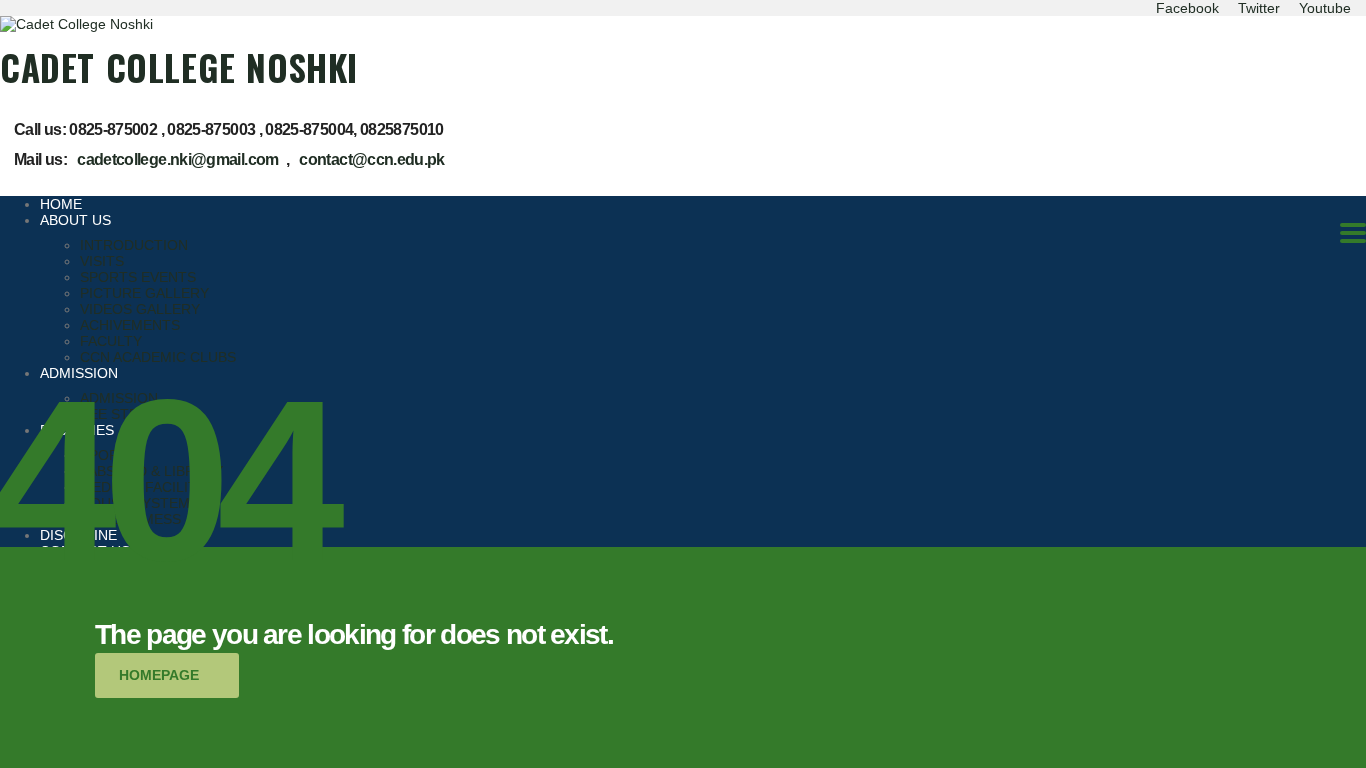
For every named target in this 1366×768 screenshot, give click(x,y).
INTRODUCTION (134, 245)
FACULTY (111, 341)
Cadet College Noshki (179, 67)
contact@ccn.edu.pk (371, 159)
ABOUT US (75, 220)
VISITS (102, 261)
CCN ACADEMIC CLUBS (158, 357)
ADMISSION (79, 373)
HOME (61, 204)
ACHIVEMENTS (130, 325)
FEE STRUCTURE (138, 414)
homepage (159, 675)
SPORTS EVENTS (138, 277)
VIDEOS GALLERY (140, 309)
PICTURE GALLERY (144, 293)
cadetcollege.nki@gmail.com (177, 159)
